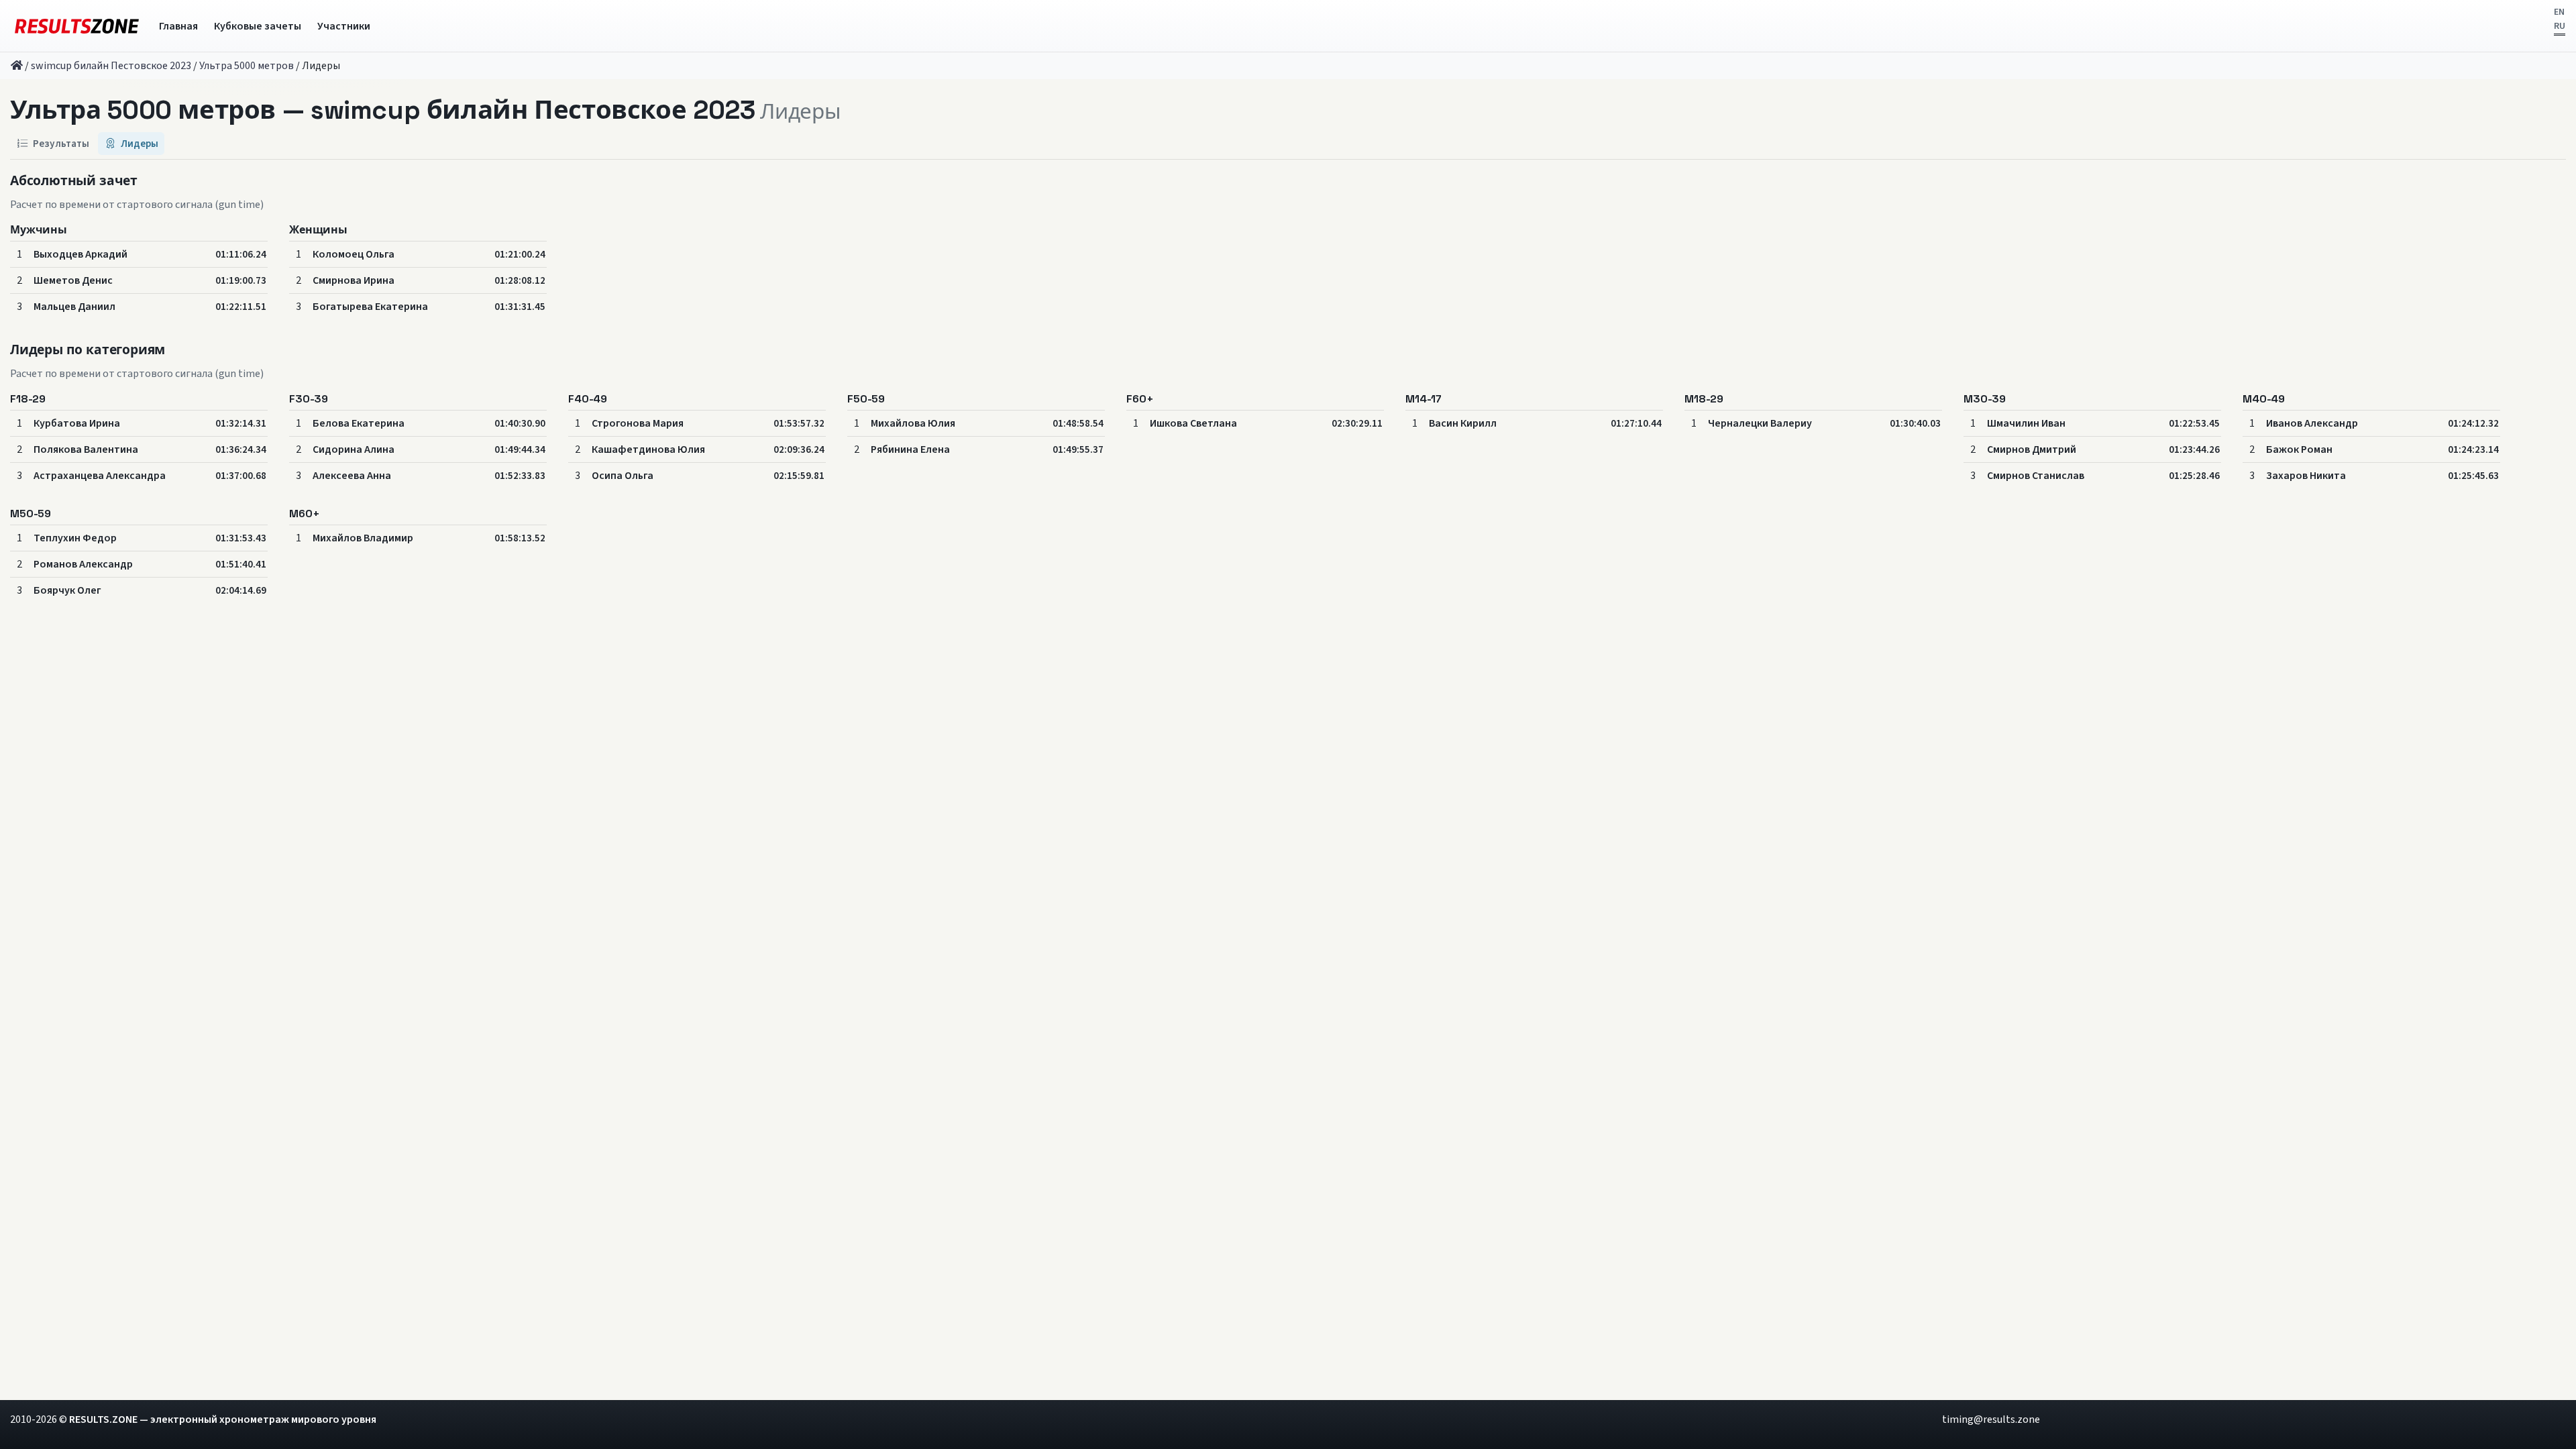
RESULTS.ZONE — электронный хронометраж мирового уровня (223, 1419)
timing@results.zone (1991, 1419)
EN (2559, 12)
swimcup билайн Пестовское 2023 (111, 66)
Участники (344, 26)
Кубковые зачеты (258, 26)
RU (2560, 26)
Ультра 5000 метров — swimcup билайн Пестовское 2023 (382, 110)
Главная (178, 26)
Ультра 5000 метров (247, 66)
